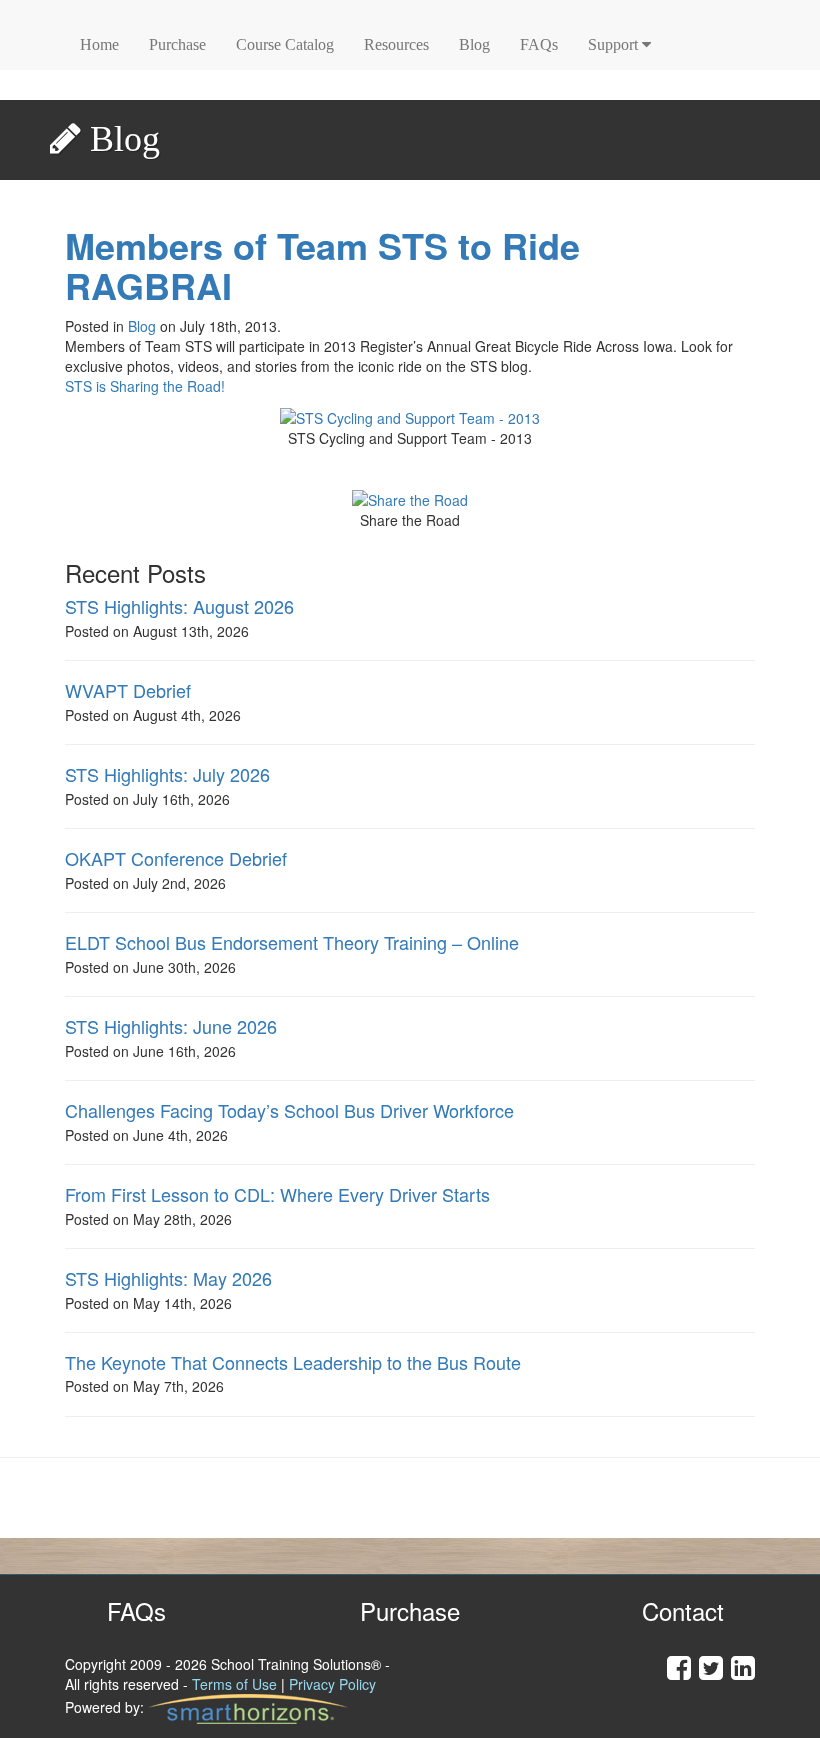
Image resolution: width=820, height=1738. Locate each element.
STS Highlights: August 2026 (179, 606)
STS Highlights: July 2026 (167, 774)
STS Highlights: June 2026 (171, 1026)
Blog (474, 44)
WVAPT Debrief (128, 690)
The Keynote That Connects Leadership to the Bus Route (293, 1362)
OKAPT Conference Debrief (176, 858)
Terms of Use (234, 1684)
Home (99, 44)
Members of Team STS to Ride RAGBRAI (322, 265)
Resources (396, 44)
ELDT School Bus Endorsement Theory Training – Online (292, 942)
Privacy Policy (332, 1684)
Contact (683, 1610)
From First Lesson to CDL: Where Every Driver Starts (277, 1194)
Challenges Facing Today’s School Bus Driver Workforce (289, 1110)
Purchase (177, 44)
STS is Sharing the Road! (145, 386)
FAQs (539, 44)
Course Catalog (285, 44)
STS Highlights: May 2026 (168, 1278)
